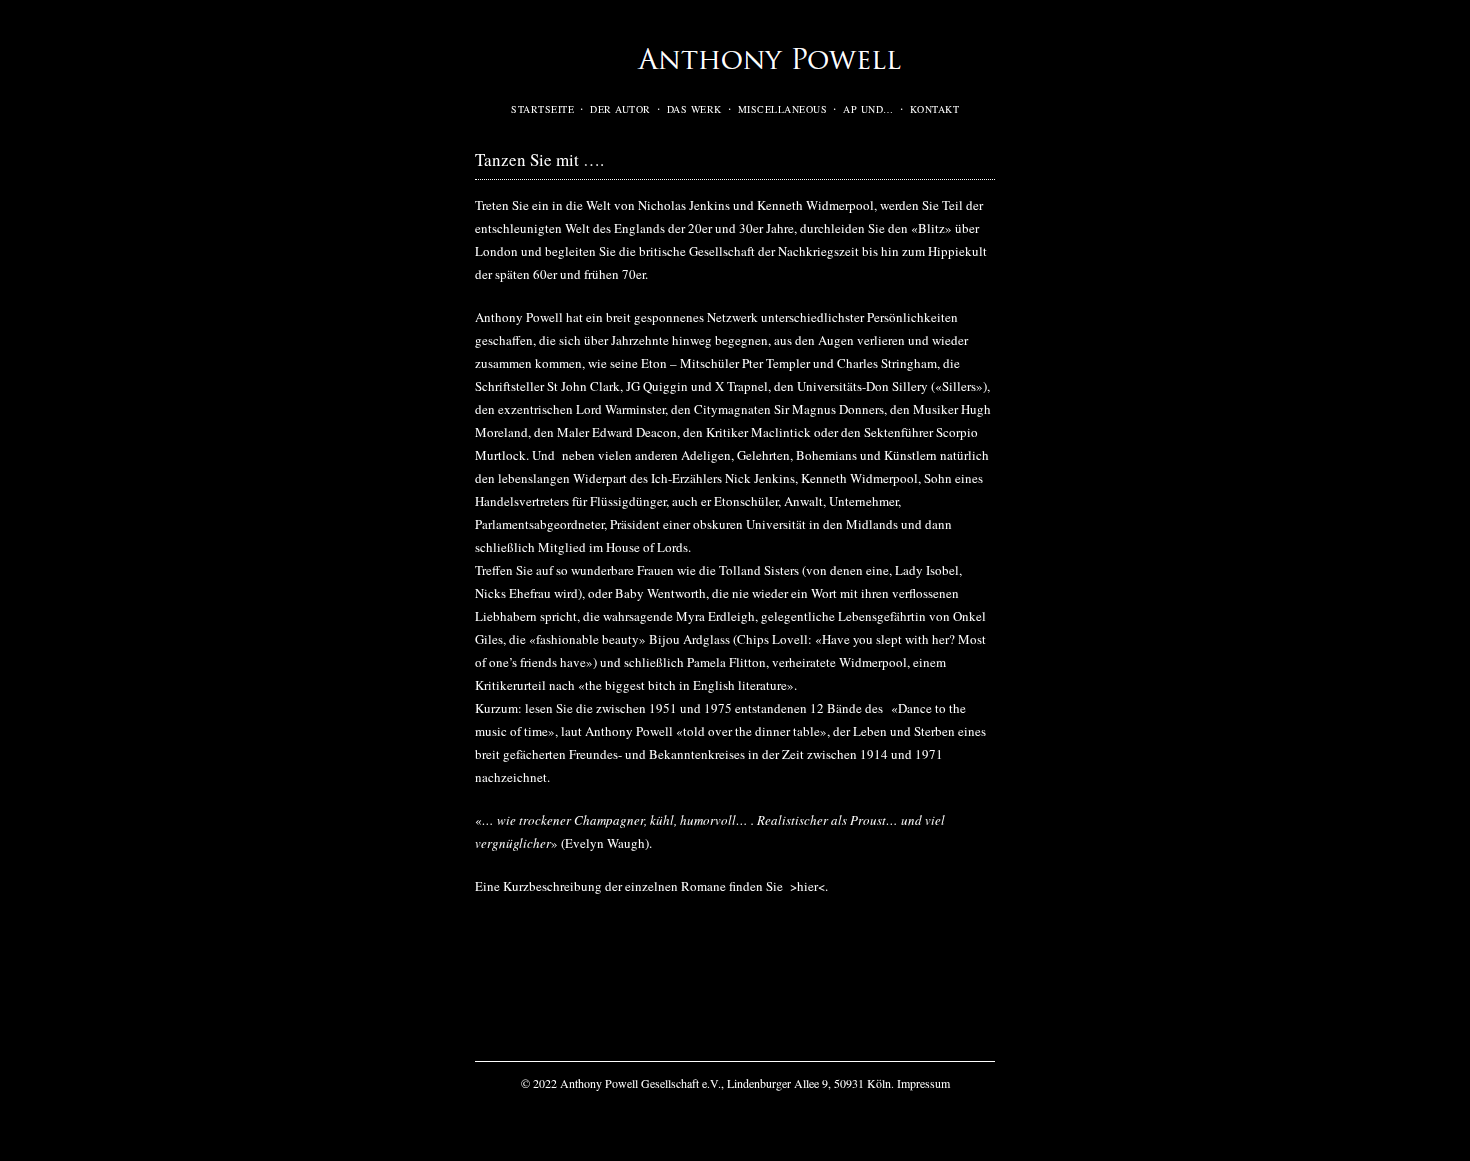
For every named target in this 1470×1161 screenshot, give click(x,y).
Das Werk (694, 109)
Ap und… (868, 109)
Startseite (542, 109)
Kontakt (935, 109)
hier (807, 886)
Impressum (923, 1083)
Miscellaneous (783, 109)
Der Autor (620, 109)
